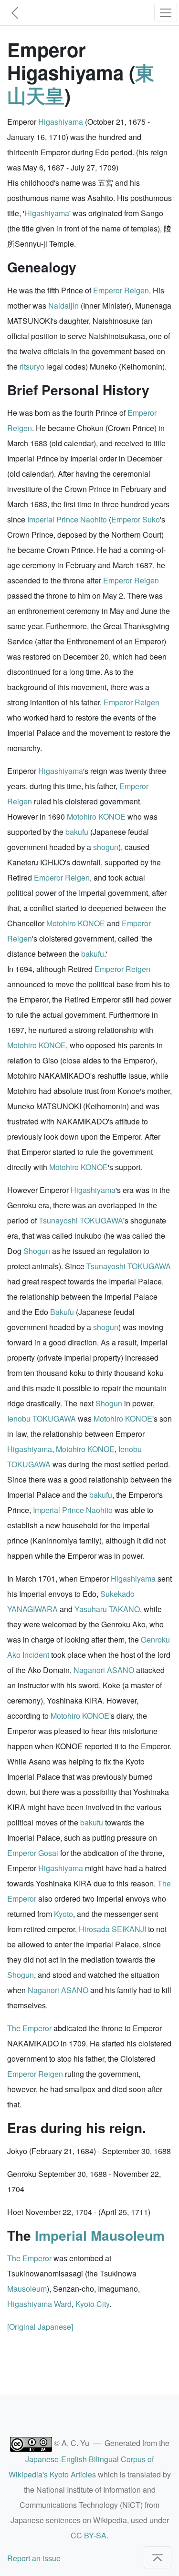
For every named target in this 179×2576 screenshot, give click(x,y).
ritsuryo (32, 366)
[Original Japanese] (40, 2327)
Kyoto (63, 1914)
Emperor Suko (136, 519)
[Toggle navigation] (166, 13)
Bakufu (62, 1312)
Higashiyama (61, 122)
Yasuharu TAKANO (107, 1609)
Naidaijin (63, 306)
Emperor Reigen (121, 290)
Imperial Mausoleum (100, 2235)
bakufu (77, 832)
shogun (106, 847)
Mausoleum (27, 2289)
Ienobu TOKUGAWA (42, 1418)
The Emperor (29, 2028)
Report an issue (34, 2558)
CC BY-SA (89, 2535)
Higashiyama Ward (39, 2304)
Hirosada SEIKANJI (112, 1929)
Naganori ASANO (104, 1670)
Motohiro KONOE (96, 817)
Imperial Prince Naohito (67, 519)
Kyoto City (92, 2304)
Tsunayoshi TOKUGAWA (81, 1220)
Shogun (37, 1251)
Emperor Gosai (33, 1853)
